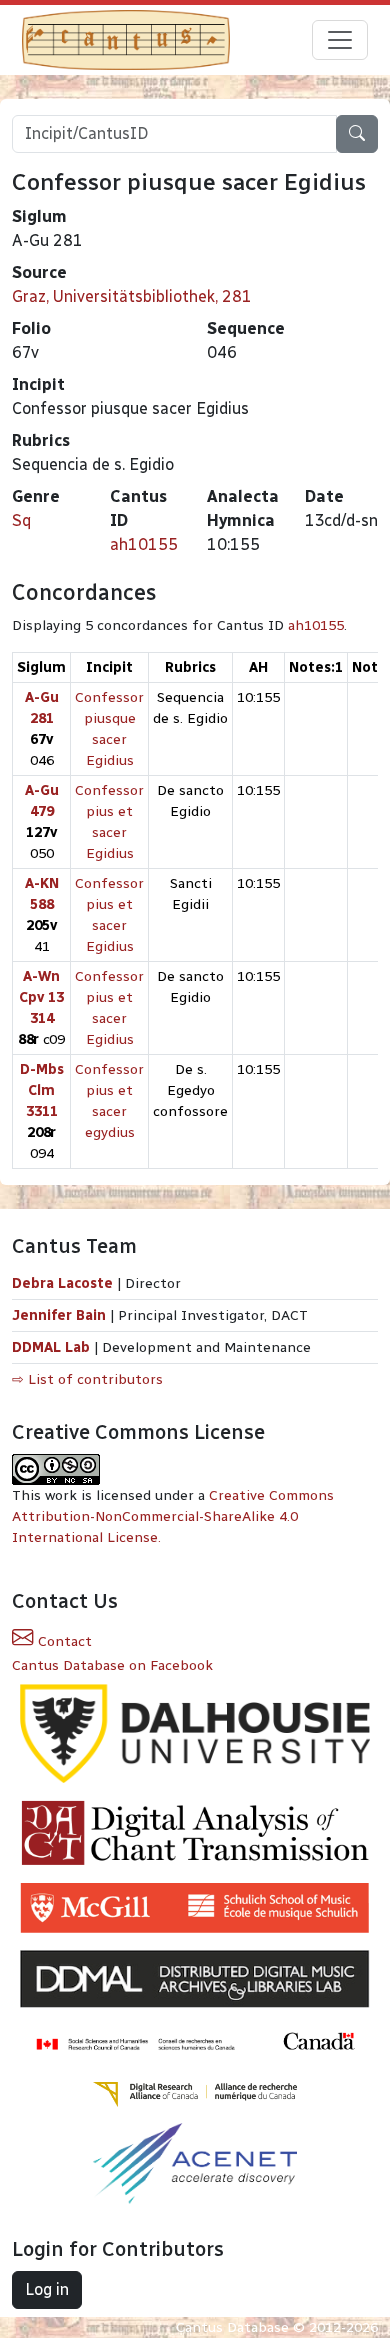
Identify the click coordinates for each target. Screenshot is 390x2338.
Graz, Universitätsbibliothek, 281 (132, 296)
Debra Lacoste (62, 1283)
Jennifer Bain (61, 1315)
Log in (47, 2289)
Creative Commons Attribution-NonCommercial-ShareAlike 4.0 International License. (173, 1516)
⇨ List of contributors (87, 1379)
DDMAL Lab (51, 1347)
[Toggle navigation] (340, 40)
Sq (21, 520)
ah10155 (144, 544)
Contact (63, 1641)
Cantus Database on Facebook (112, 1665)
